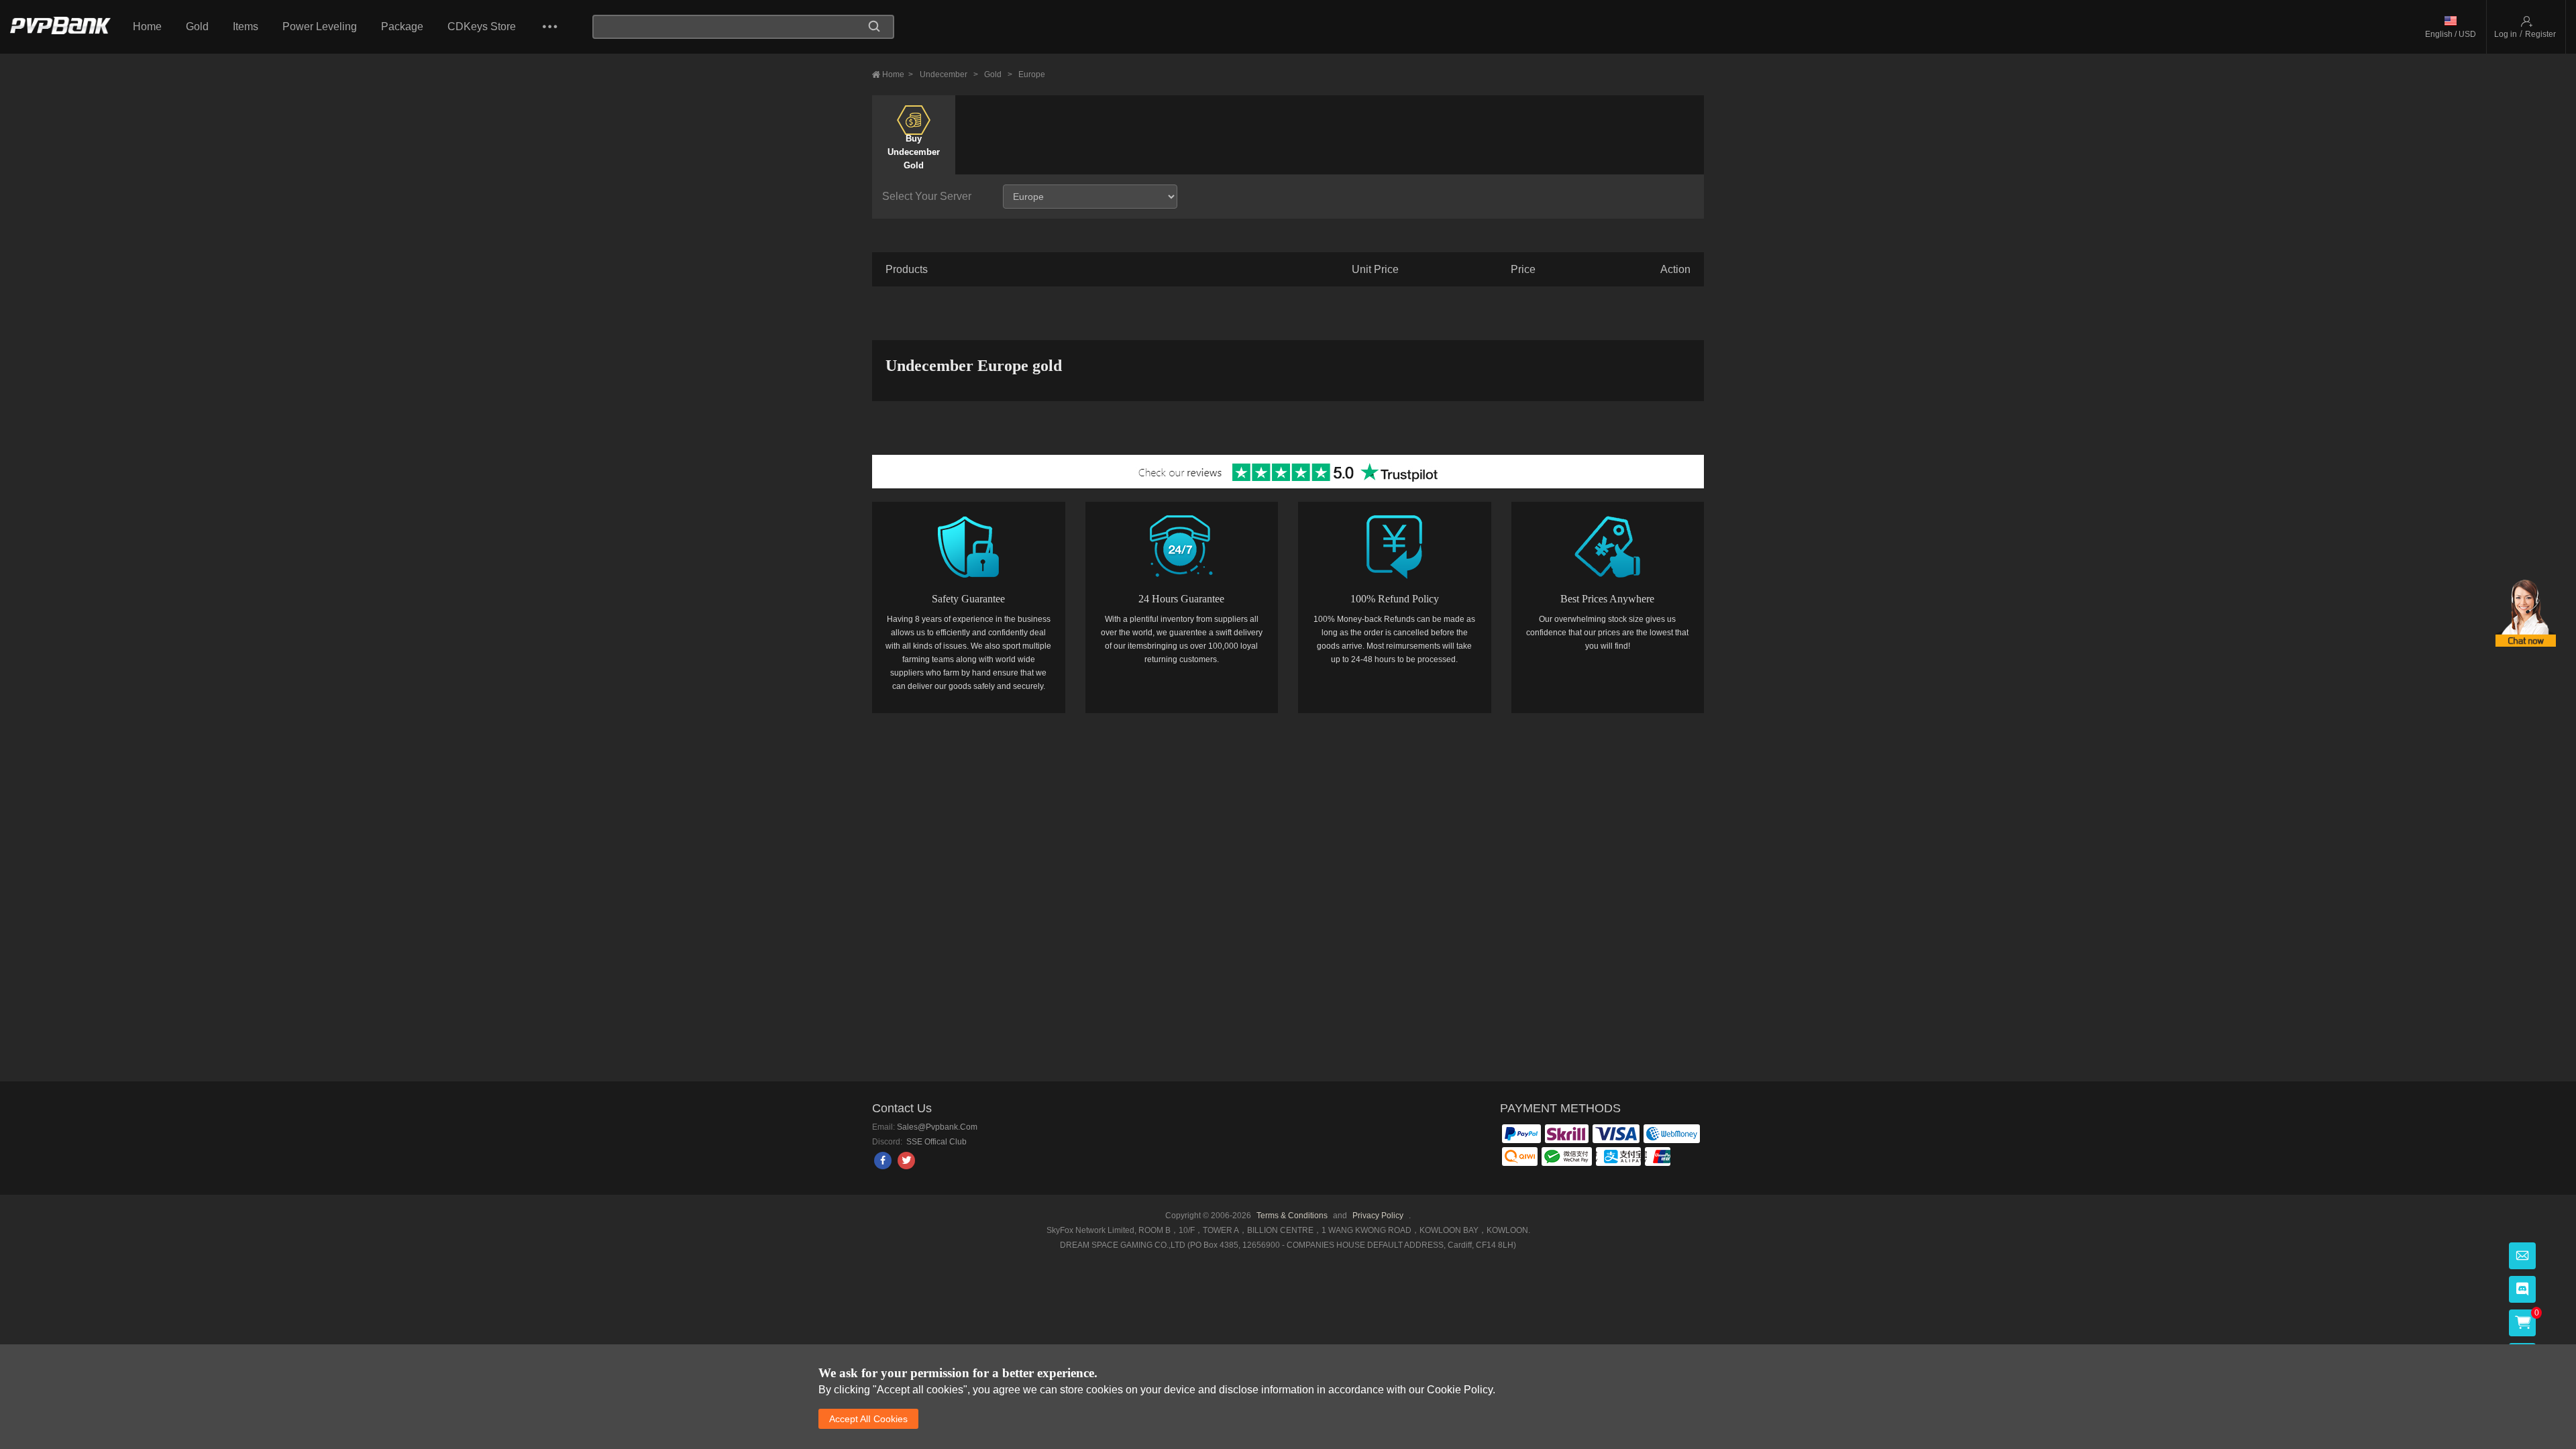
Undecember (949, 74)
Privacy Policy (1379, 1216)
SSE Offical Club (935, 1142)
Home (147, 26)
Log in (2506, 34)
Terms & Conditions (1292, 1216)
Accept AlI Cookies (868, 1419)
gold (998, 74)
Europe (1032, 74)
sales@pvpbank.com (937, 1127)
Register (2540, 34)
